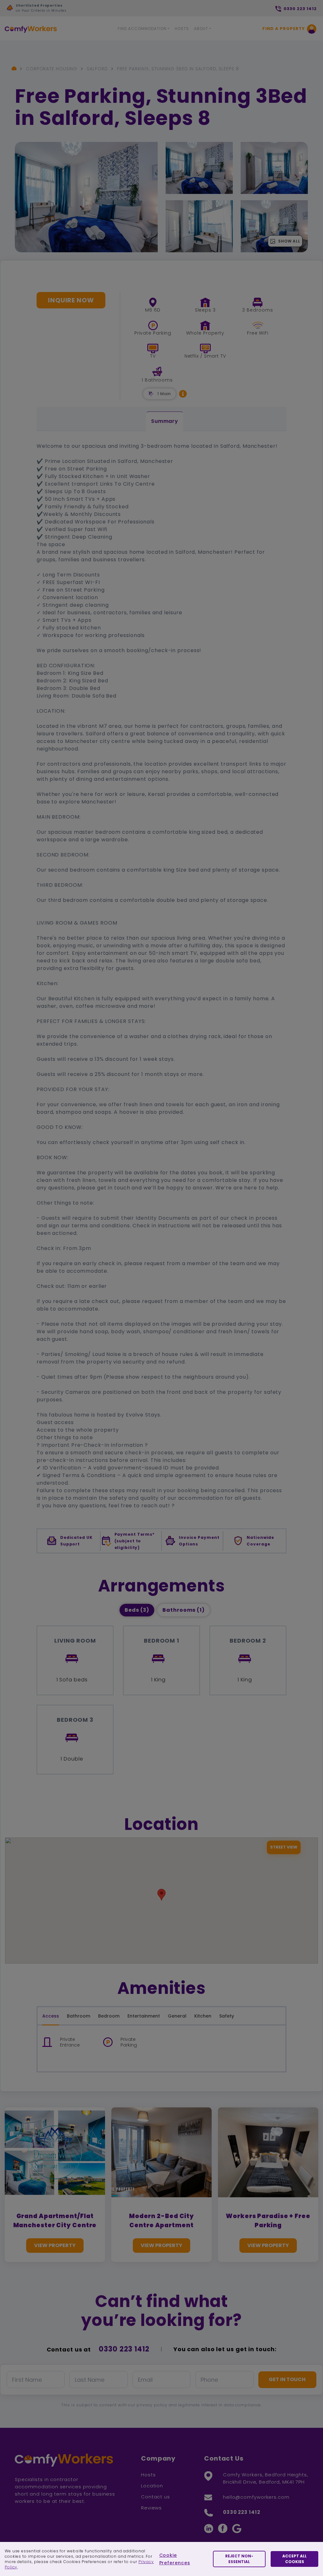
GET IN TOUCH (287, 2379)
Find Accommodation (142, 29)
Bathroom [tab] (79, 2016)
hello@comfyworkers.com (256, 2497)
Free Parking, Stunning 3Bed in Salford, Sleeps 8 (178, 69)
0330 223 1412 (124, 2349)
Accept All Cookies (294, 2559)
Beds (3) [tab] (137, 1610)
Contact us (156, 2497)
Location (152, 2486)
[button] (183, 394)
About (201, 29)
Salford (97, 69)
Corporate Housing (52, 69)
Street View (284, 1847)
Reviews (151, 2508)
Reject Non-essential (239, 2559)
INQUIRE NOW (71, 300)
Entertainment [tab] (144, 2016)
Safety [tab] (227, 2016)
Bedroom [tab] (109, 2016)
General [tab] (177, 2016)
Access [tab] (51, 2016)
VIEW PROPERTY (55, 2245)
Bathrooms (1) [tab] (184, 1610)
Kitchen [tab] (203, 2016)
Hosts (182, 29)
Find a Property (284, 29)
